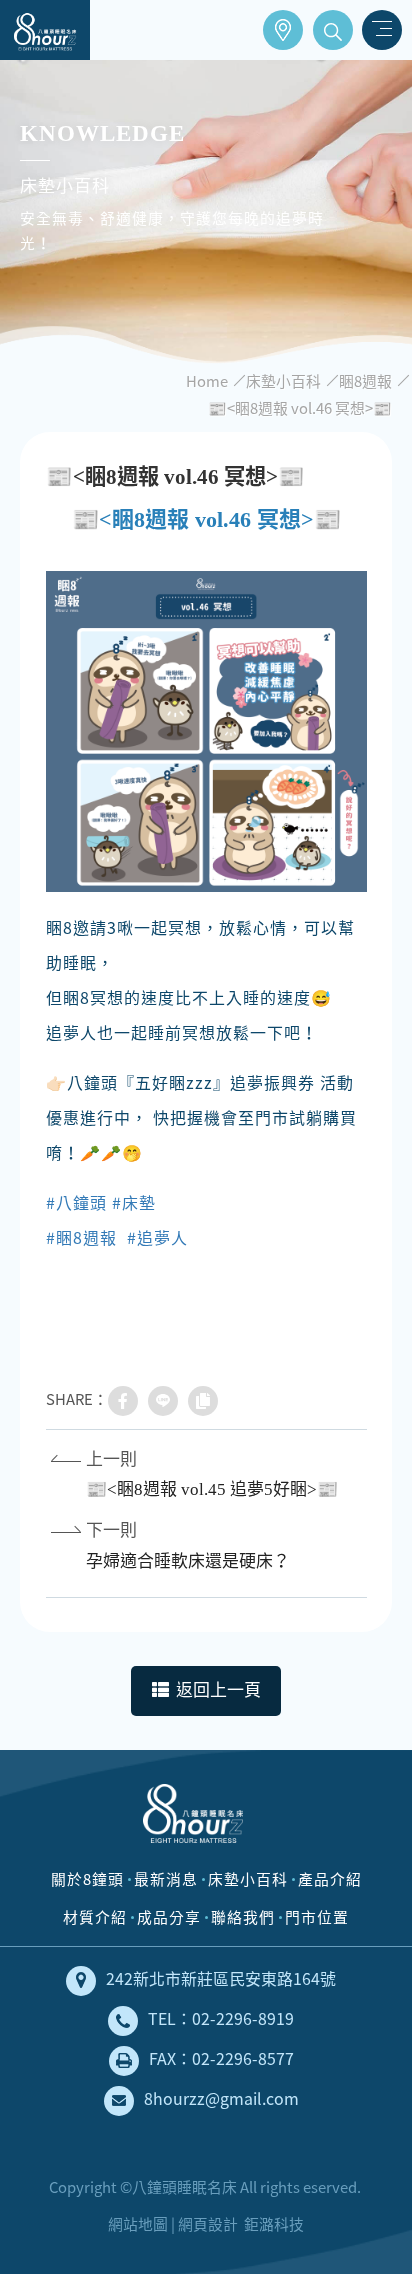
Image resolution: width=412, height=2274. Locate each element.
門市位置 (283, 30)
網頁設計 (208, 2224)
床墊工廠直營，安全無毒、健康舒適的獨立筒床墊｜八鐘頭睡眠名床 (45, 30)
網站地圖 (138, 2224)
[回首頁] (193, 1821)
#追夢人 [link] (157, 1237)
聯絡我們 (243, 1917)
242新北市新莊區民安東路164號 (221, 1978)
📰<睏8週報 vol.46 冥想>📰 (300, 408)
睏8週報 (365, 381)
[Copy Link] (203, 1401)
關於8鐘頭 (87, 1879)
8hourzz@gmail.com (221, 2098)
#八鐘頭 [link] (76, 1202)
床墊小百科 (283, 381)
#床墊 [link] (134, 1202)
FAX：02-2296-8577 (221, 2058)
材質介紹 (95, 1917)
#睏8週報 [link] (81, 1237)
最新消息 (166, 1879)
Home (207, 381)
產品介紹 (330, 1879)
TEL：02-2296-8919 (221, 2018)
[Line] (163, 1401)
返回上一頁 (218, 1690)
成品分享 (169, 1917)
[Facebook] (123, 1401)
